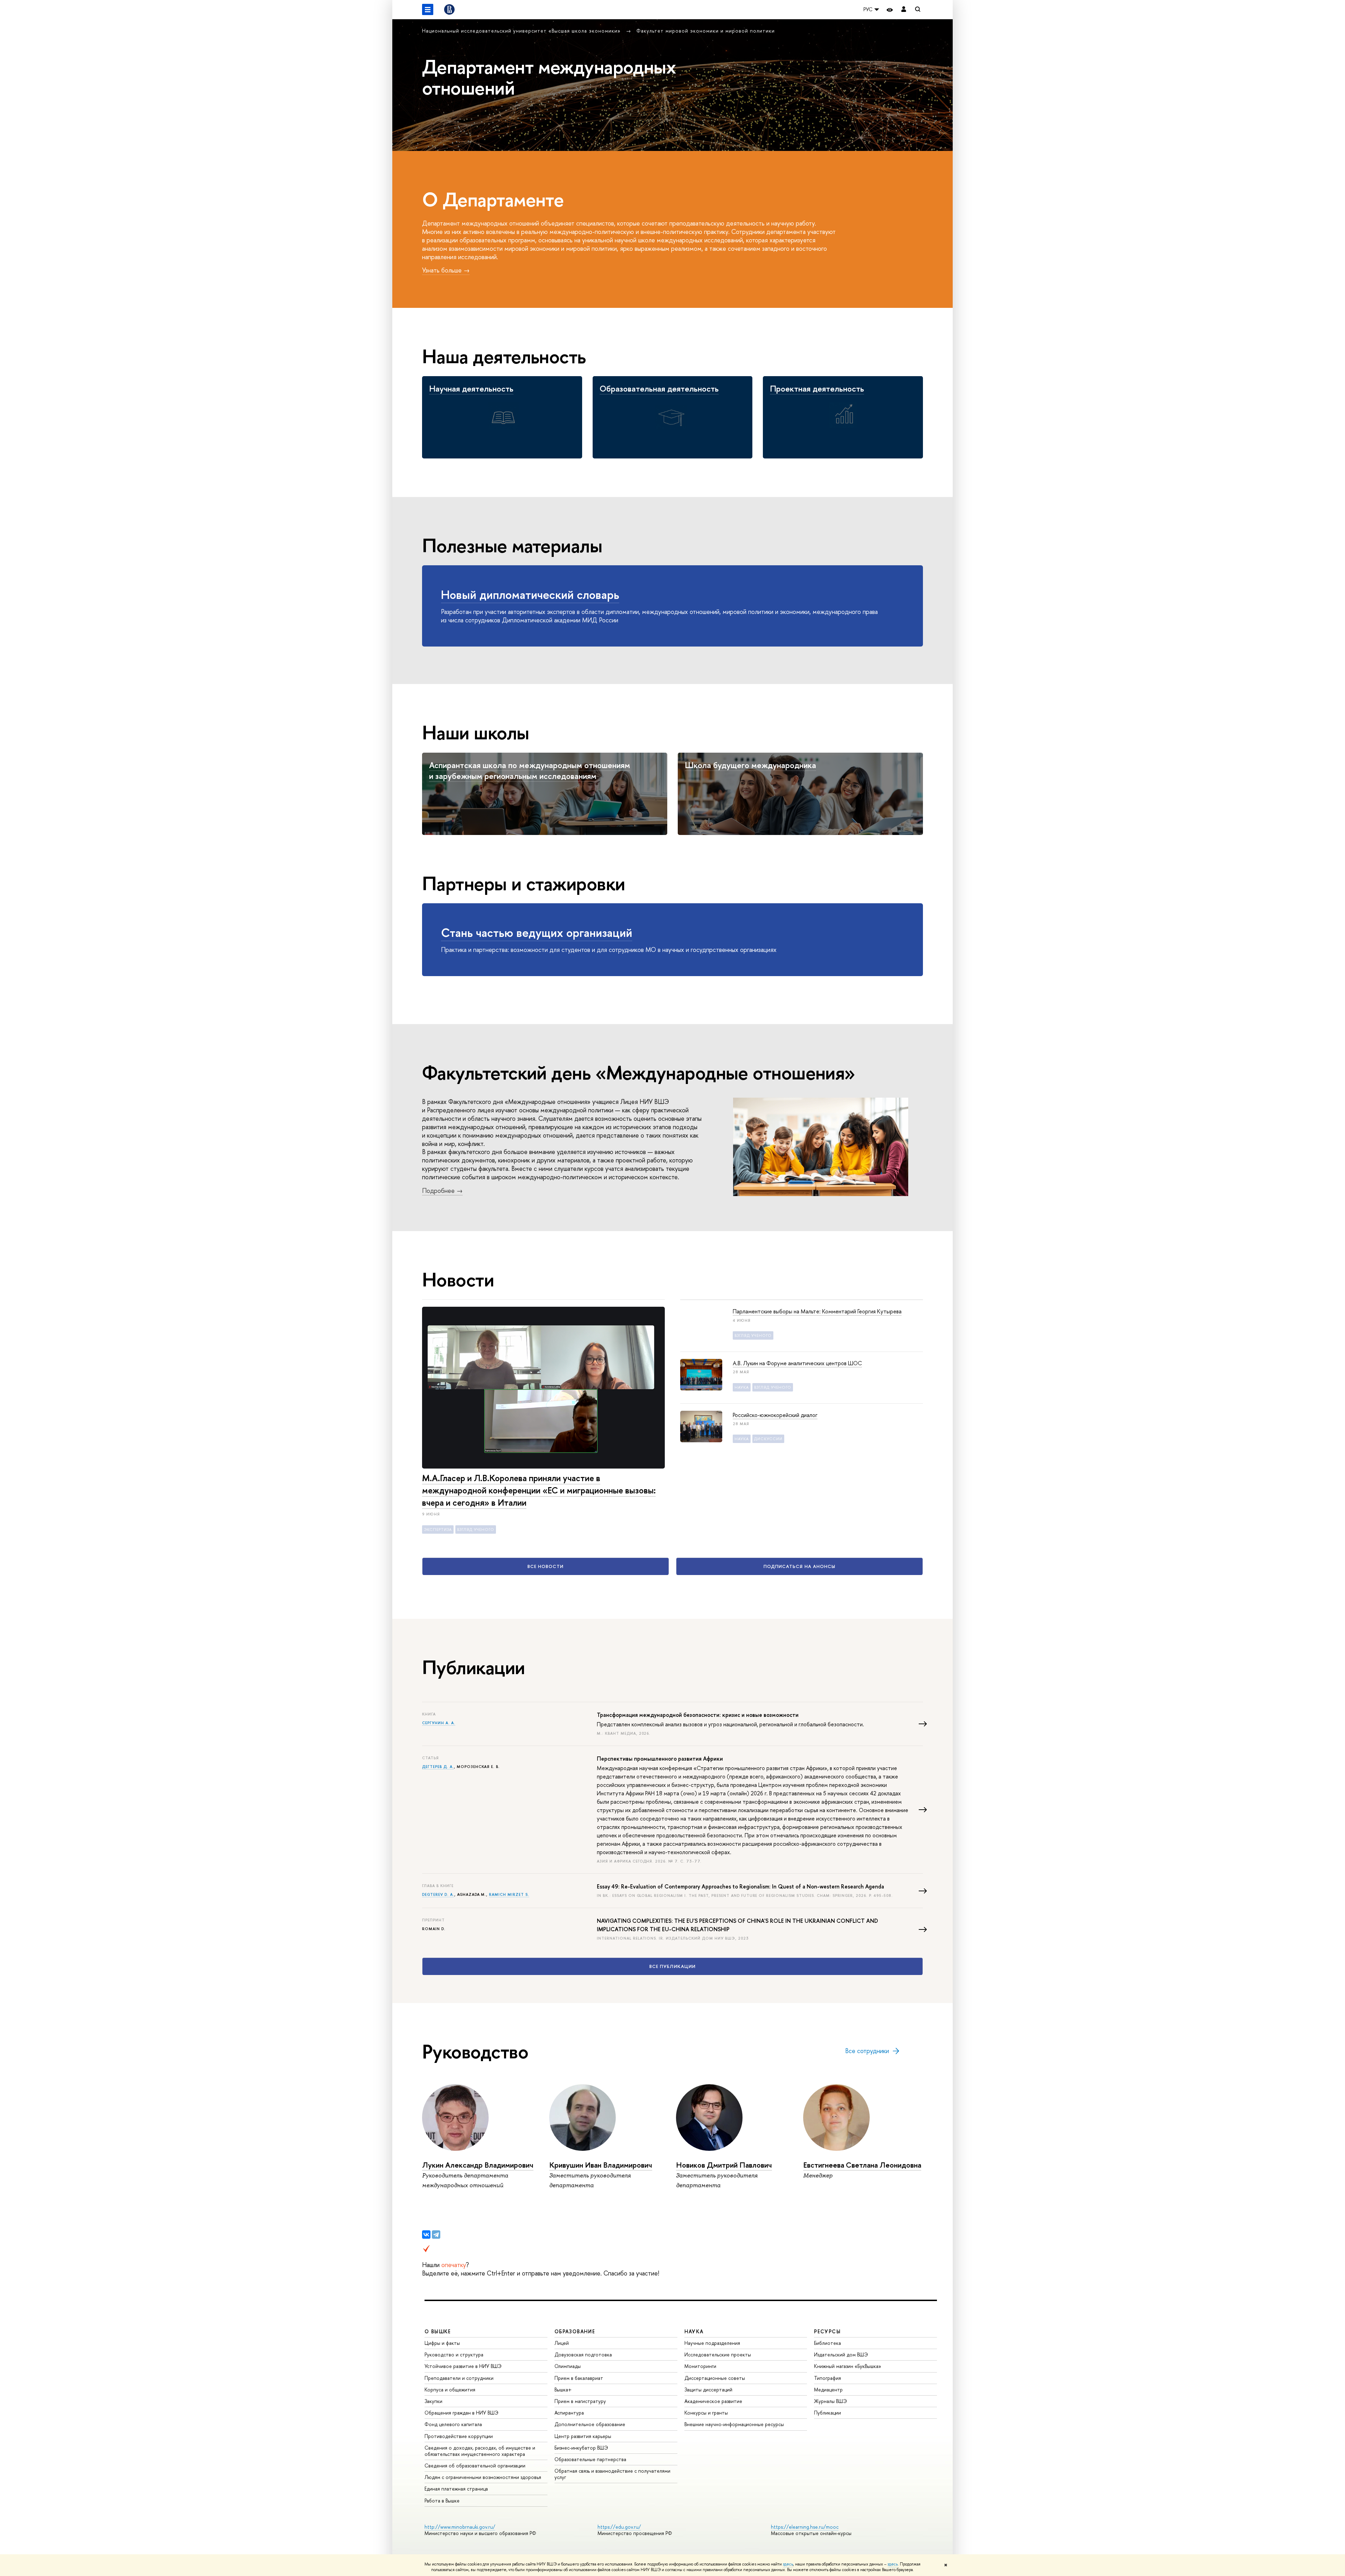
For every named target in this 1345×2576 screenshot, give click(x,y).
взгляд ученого (476, 1529)
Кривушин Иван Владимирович (601, 2165)
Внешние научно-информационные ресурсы (734, 2424)
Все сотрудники (867, 2051)
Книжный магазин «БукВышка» (848, 2366)
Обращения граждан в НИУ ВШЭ (461, 2413)
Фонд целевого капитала (453, 2424)
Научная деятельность (471, 388)
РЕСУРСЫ (827, 2331)
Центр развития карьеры (583, 2436)
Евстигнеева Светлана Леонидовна (862, 2165)
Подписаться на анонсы (799, 1566)
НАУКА (694, 2331)
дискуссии (768, 1439)
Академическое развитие (713, 2401)
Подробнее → (442, 1191)
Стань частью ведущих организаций (537, 933)
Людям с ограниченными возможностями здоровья (483, 2477)
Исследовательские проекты (718, 2354)
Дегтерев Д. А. (438, 1767)
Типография (827, 2378)
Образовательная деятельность (659, 388)
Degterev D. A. (438, 1894)
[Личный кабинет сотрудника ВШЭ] (904, 10)
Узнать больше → (446, 270)
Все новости (546, 1566)
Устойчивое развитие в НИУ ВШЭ (463, 2366)
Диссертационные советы (715, 2378)
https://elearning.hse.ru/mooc (805, 2527)
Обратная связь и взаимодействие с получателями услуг (612, 2474)
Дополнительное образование (590, 2424)
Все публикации (672, 1966)
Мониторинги (700, 2366)
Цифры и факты (442, 2343)
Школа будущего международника (750, 765)
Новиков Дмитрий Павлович (724, 2165)
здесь (788, 2564)
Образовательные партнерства (590, 2459)
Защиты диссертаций (708, 2389)
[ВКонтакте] (426, 2235)
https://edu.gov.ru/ (619, 2527)
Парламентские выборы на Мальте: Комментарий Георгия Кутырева (817, 1311)
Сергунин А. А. (439, 1723)
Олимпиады (568, 2366)
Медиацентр (828, 2389)
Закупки (433, 2401)
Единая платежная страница (456, 2489)
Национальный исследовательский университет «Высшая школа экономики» (522, 31)
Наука (742, 1387)
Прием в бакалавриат (579, 2378)
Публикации (827, 2413)
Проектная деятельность (817, 388)
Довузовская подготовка (583, 2354)
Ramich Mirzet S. (509, 1894)
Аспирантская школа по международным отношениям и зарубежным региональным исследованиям (530, 770)
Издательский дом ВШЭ (841, 2354)
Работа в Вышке (442, 2501)
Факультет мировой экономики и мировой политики (706, 31)
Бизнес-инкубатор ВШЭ (581, 2448)
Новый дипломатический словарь (530, 595)
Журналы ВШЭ (830, 2401)
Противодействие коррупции (459, 2436)
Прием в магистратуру (580, 2401)
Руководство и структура (454, 2354)
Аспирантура (569, 2413)
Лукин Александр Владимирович (478, 2165)
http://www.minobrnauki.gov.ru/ (460, 2527)
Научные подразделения (712, 2343)
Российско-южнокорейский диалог (775, 1415)
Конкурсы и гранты (706, 2413)
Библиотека (827, 2343)
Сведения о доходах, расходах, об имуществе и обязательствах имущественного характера (480, 2451)
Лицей (562, 2343)
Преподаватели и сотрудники (459, 2378)
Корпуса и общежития (450, 2389)
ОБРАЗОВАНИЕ (575, 2331)
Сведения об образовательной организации (475, 2465)
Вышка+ (563, 2389)
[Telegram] (436, 2235)
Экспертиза (438, 1529)
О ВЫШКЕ (438, 2331)
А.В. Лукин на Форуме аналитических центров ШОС (797, 1363)
